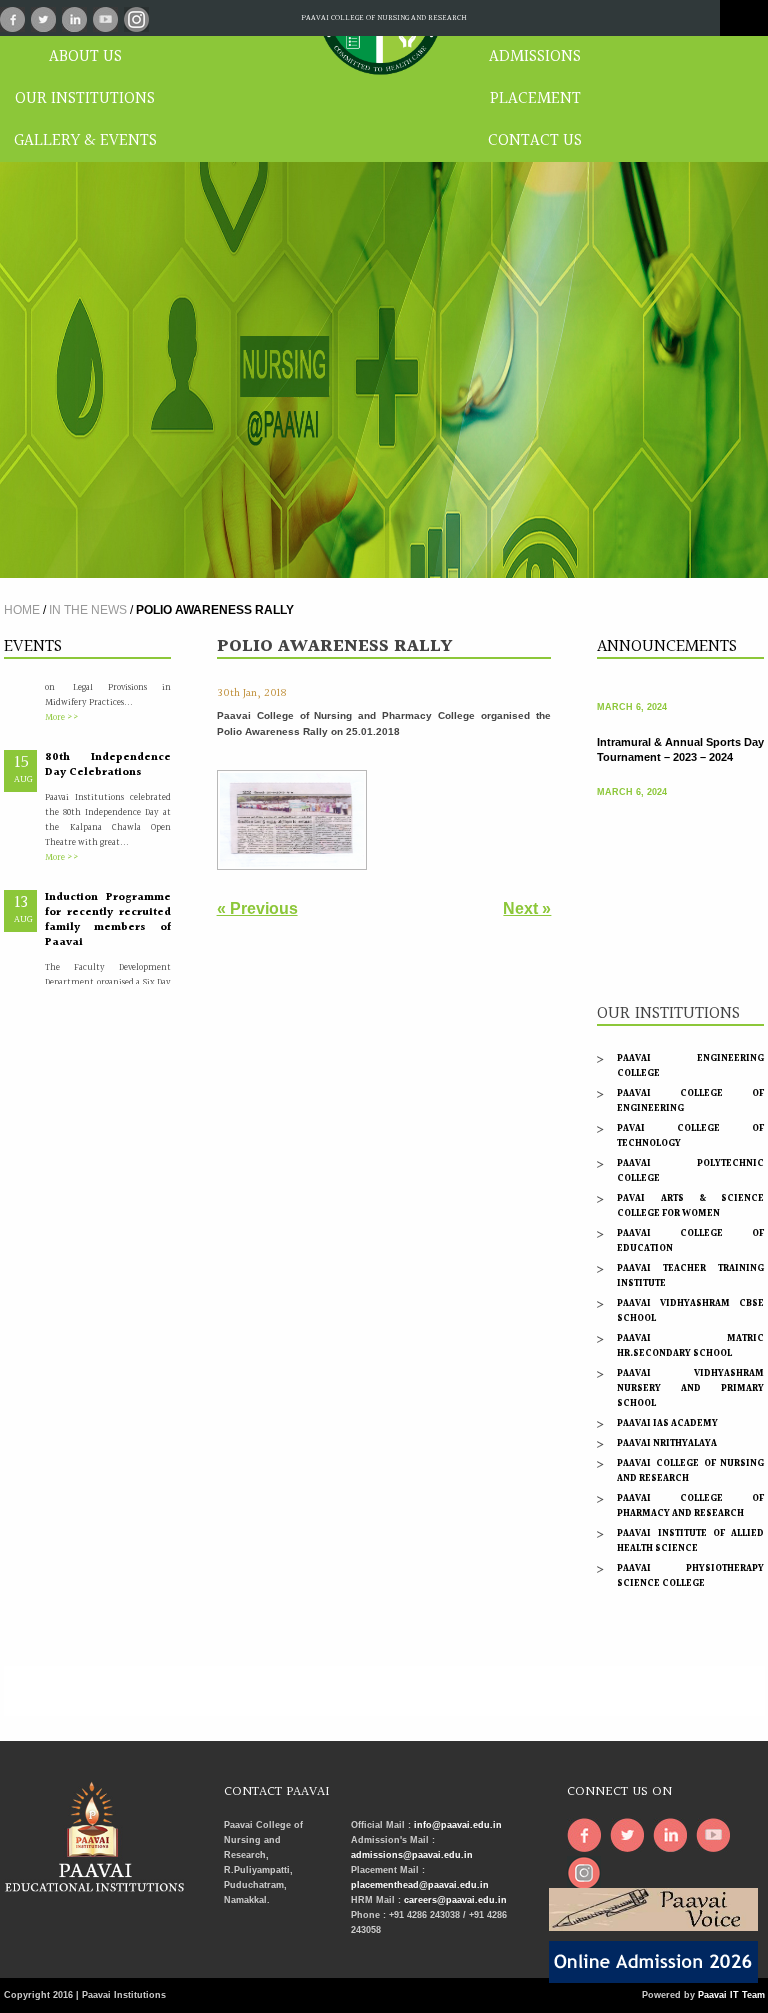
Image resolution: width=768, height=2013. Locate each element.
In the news (88, 610)
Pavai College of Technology (690, 1135)
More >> (62, 702)
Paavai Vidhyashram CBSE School (690, 1310)
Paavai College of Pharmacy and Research (690, 1505)
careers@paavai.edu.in (455, 1900)
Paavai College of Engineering (690, 1100)
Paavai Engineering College (690, 1065)
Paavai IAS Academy (667, 1423)
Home (22, 610)
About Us (85, 57)
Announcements (667, 646)
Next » (527, 908)
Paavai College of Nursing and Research (690, 1470)
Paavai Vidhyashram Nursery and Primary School (690, 1388)
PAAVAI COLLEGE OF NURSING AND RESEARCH (384, 17)
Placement (535, 99)
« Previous (257, 908)
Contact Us (535, 141)
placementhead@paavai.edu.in (420, 1885)
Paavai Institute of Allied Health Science (690, 1540)
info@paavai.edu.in (458, 1825)
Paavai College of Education (690, 1240)
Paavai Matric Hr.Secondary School (690, 1345)
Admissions (535, 57)
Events (33, 646)
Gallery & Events (85, 141)
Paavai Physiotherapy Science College (690, 1575)
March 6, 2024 (632, 694)
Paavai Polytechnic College (690, 1170)
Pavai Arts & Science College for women (690, 1205)
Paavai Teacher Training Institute (690, 1275)
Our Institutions (85, 99)
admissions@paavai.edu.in (412, 1855)
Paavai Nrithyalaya (667, 1443)
